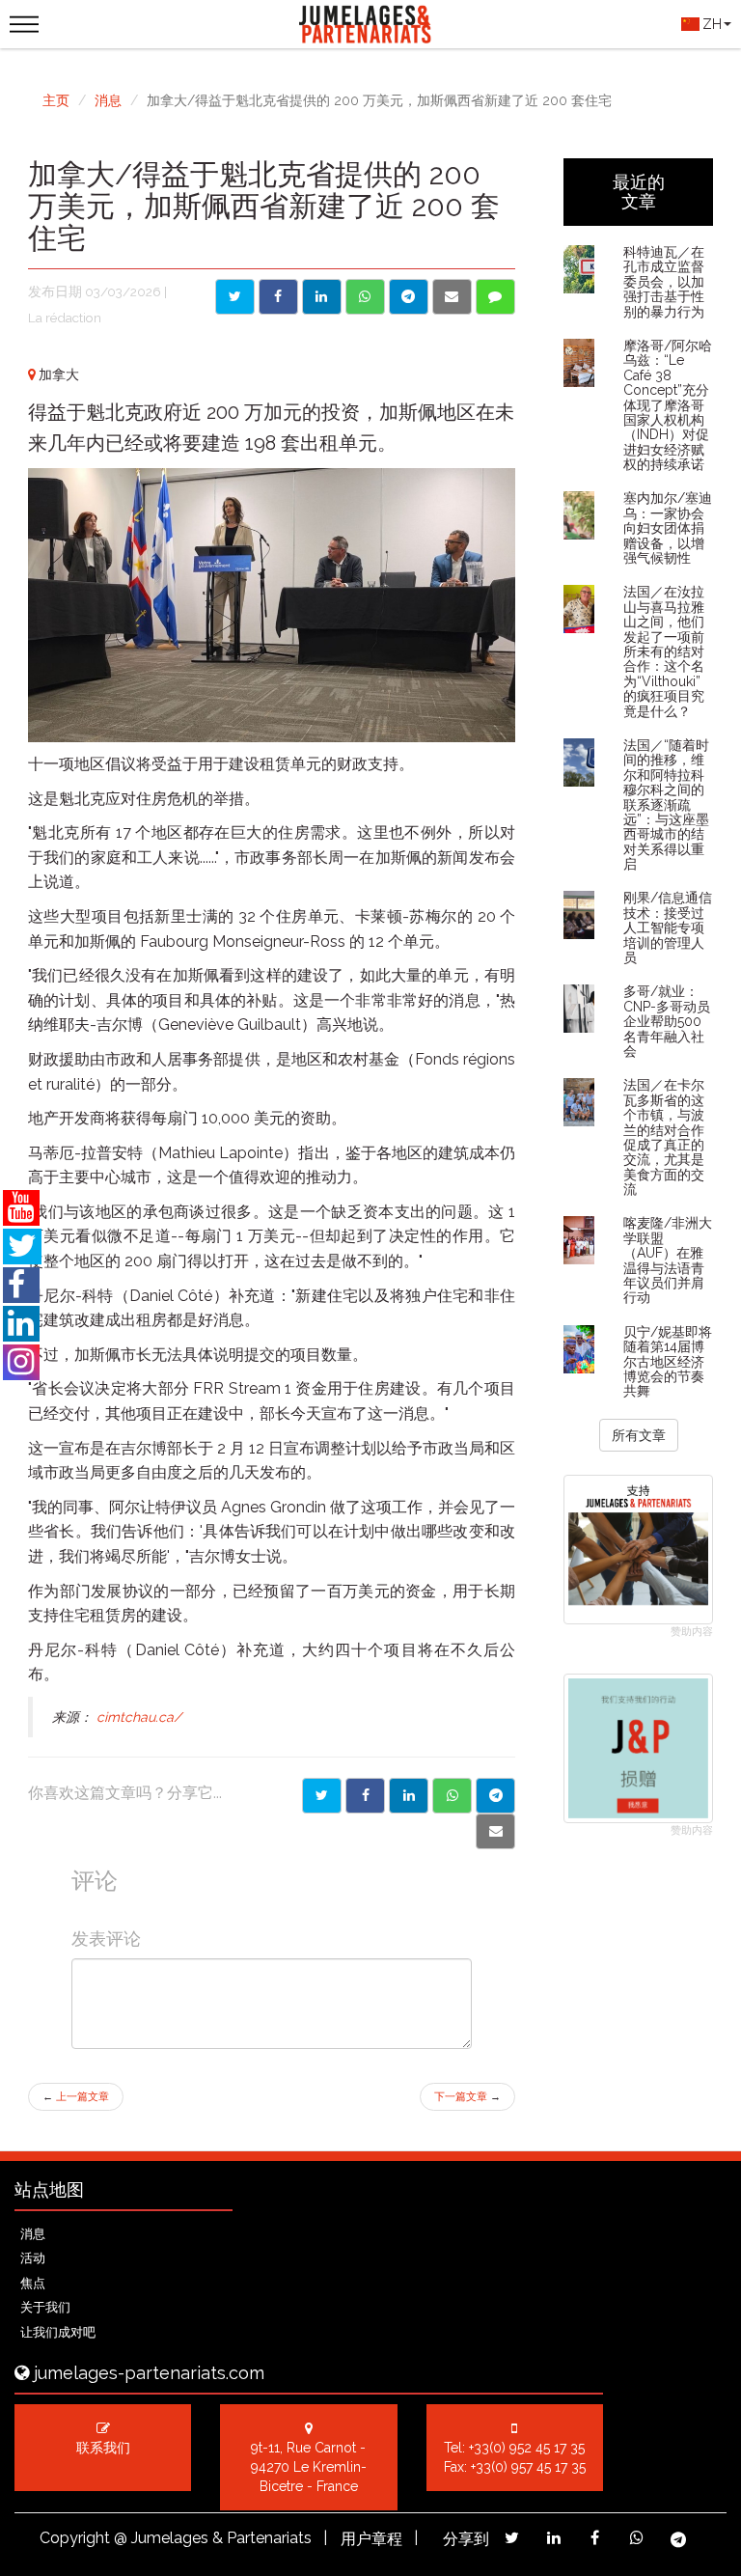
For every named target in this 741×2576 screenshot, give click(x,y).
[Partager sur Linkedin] (409, 1796)
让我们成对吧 (58, 2332)
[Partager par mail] (495, 1831)
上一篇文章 (76, 2097)
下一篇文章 (467, 2097)
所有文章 (639, 1435)
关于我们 (45, 2307)
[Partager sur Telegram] (495, 1796)
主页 (56, 100)
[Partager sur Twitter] (322, 1796)
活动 (33, 2258)
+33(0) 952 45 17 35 (527, 2448)
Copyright (75, 2538)
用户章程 (371, 2539)
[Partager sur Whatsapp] (452, 1796)
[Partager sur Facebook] (365, 1796)
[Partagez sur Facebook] (595, 2538)
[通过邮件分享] (452, 297)
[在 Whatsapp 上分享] (365, 297)
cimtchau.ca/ (137, 1717)
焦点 (33, 2283)
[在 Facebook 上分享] (278, 297)
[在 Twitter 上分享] (235, 297)
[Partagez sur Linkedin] (553, 2538)
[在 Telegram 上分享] (409, 297)
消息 (108, 100)
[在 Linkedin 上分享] (322, 297)
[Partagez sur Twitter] (512, 2538)
